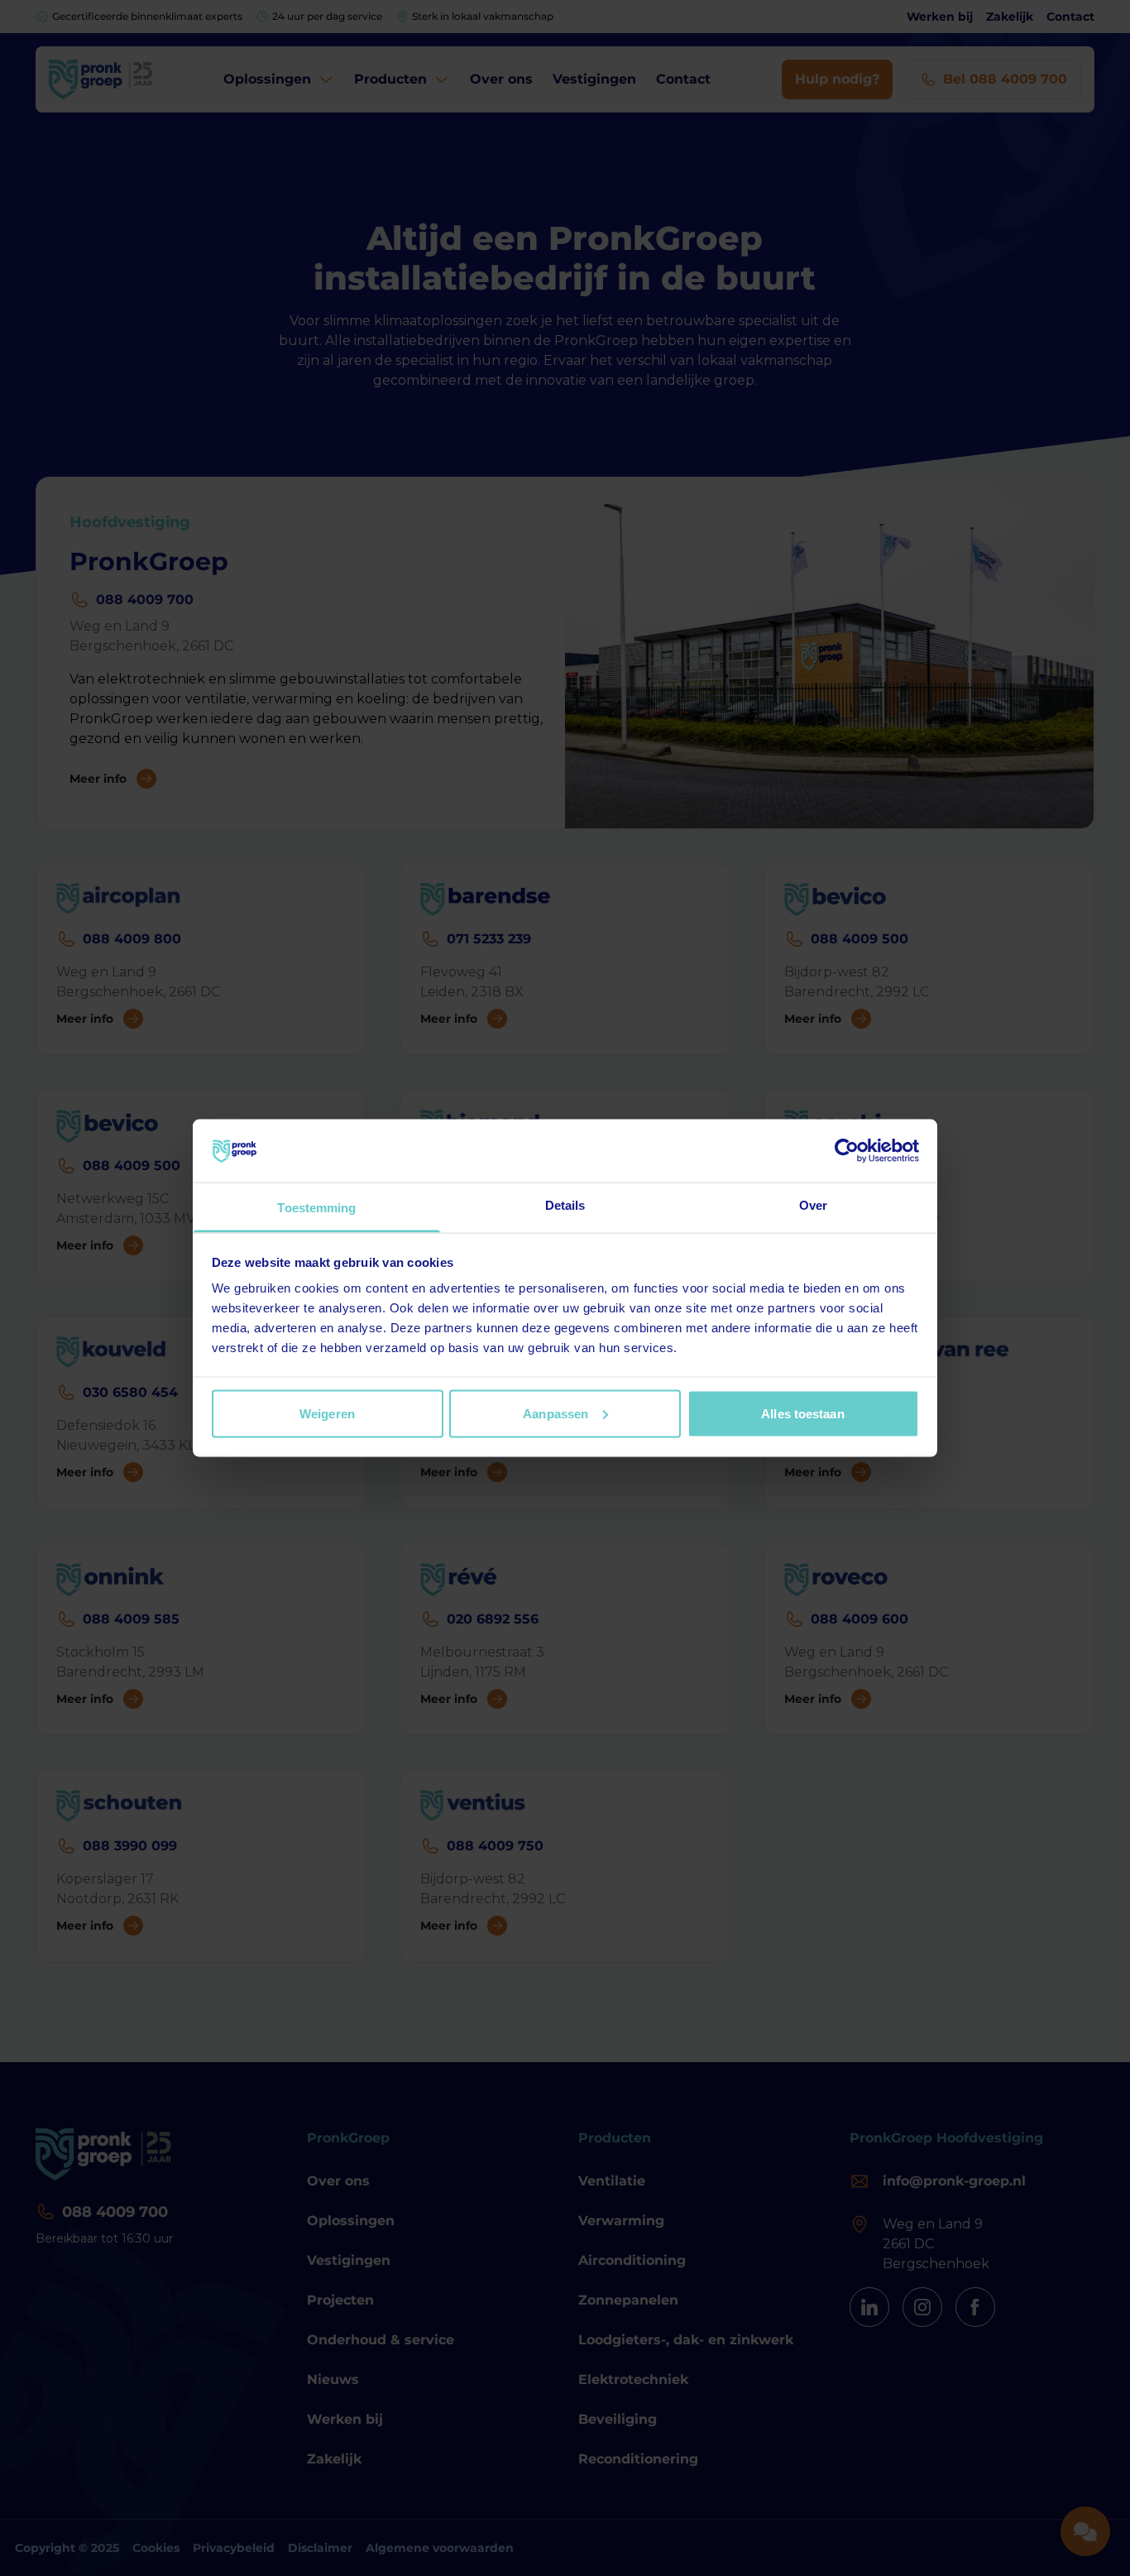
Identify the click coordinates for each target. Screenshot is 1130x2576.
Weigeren (327, 1413)
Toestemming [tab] (316, 1208)
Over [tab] (813, 1205)
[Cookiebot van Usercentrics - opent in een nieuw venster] (847, 1150)
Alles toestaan (802, 1413)
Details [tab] (565, 1205)
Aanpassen (555, 1413)
